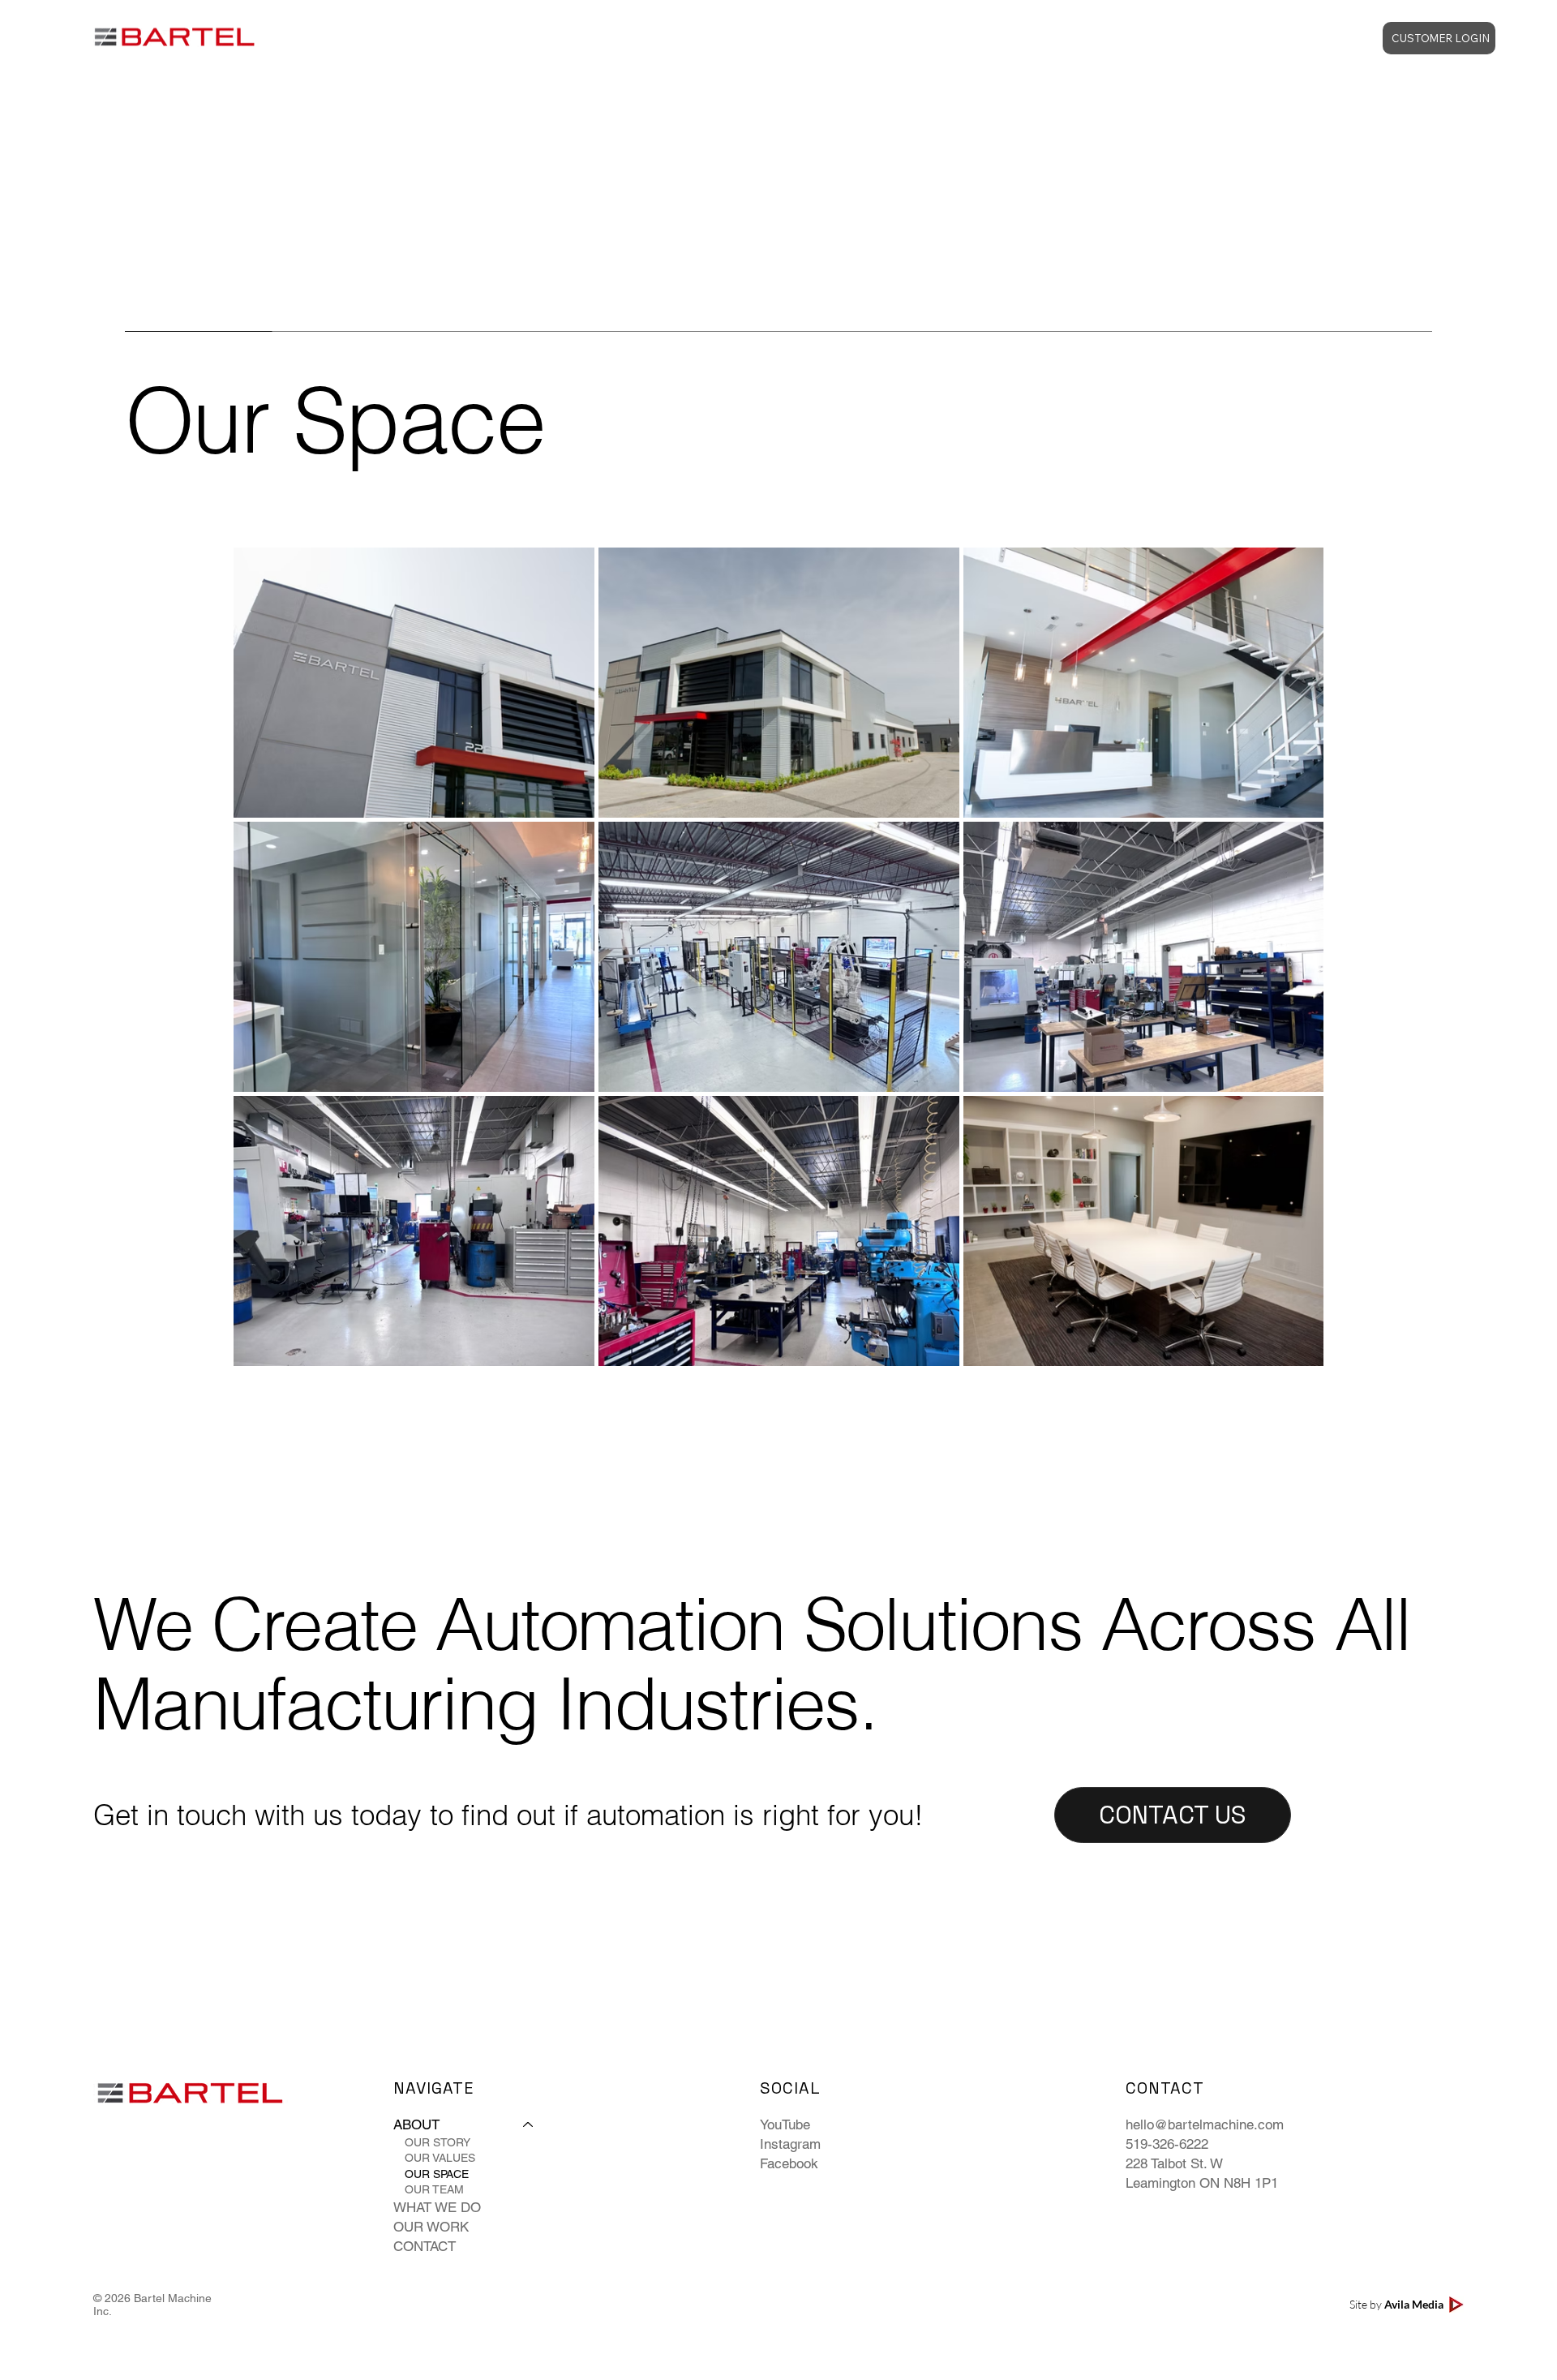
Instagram (790, 2144)
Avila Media (1414, 2304)
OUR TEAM (434, 2189)
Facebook (789, 2163)
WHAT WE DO (437, 2207)
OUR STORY (438, 2142)
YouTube (785, 2124)
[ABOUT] (529, 2125)
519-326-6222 (1167, 2144)
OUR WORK (431, 2227)
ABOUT (416, 2124)
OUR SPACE (437, 2174)
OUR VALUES (440, 2158)
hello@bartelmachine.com (1205, 2124)
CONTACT (425, 2246)
